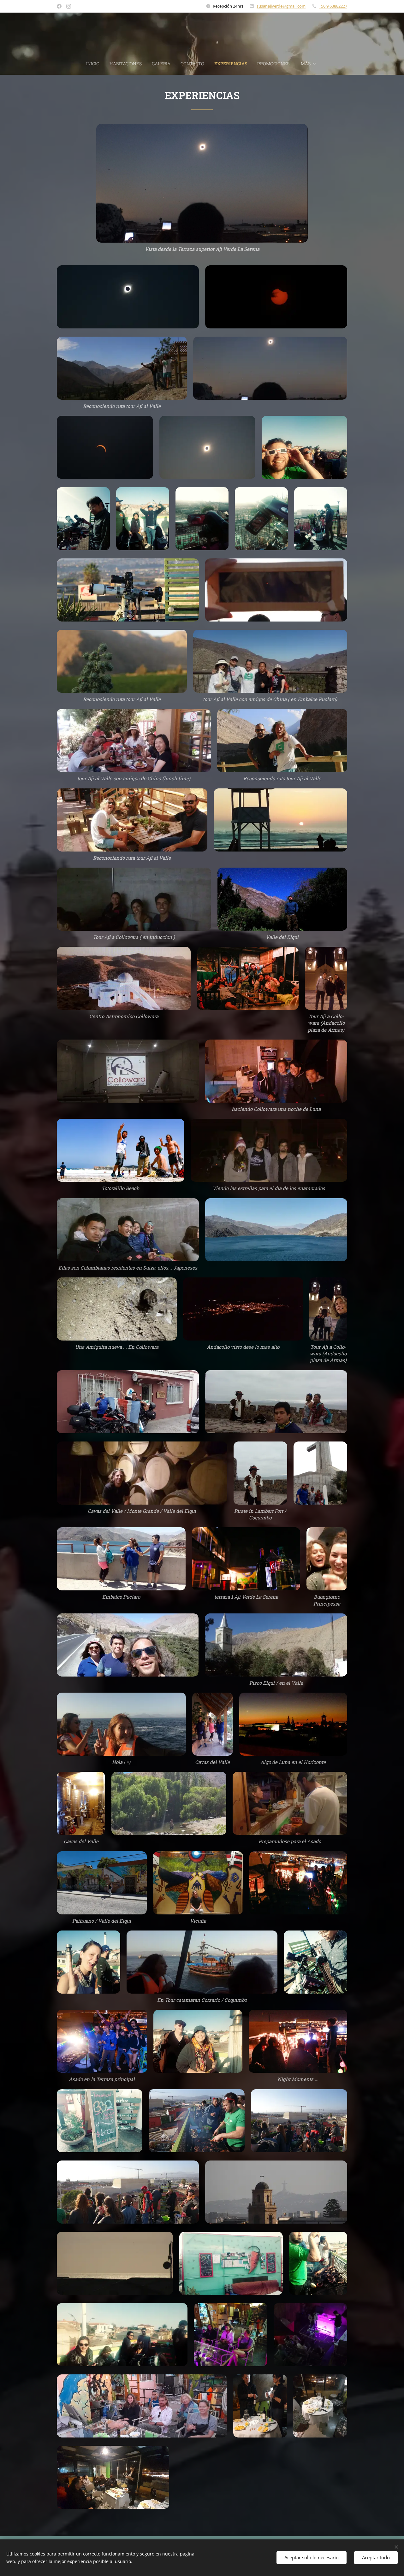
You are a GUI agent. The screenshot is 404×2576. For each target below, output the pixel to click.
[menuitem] (95, 64)
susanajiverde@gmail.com (281, 6)
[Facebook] (59, 6)
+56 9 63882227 (333, 6)
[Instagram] (69, 6)
